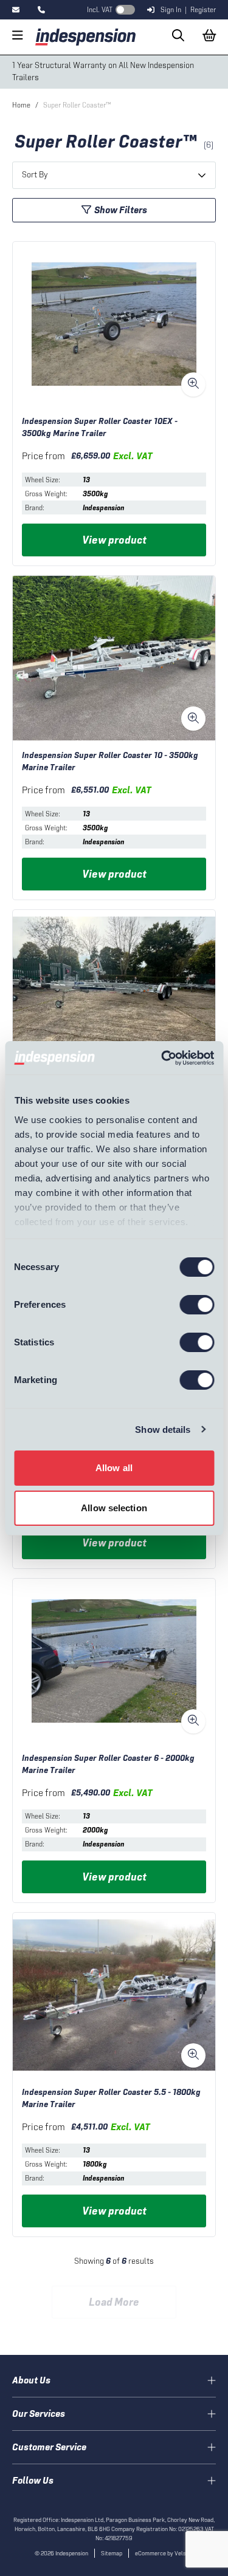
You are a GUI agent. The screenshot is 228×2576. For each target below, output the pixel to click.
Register (203, 10)
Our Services (39, 2414)
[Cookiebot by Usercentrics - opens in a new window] (162, 1058)
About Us (31, 2380)
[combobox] (114, 175)
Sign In (171, 10)
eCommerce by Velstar (164, 2553)
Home (21, 105)
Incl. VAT (100, 10)
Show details (163, 1430)
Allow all (114, 1468)
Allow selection (114, 1508)
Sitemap (112, 2553)
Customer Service (49, 2447)
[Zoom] (193, 384)
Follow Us (33, 2480)
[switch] (197, 1305)
